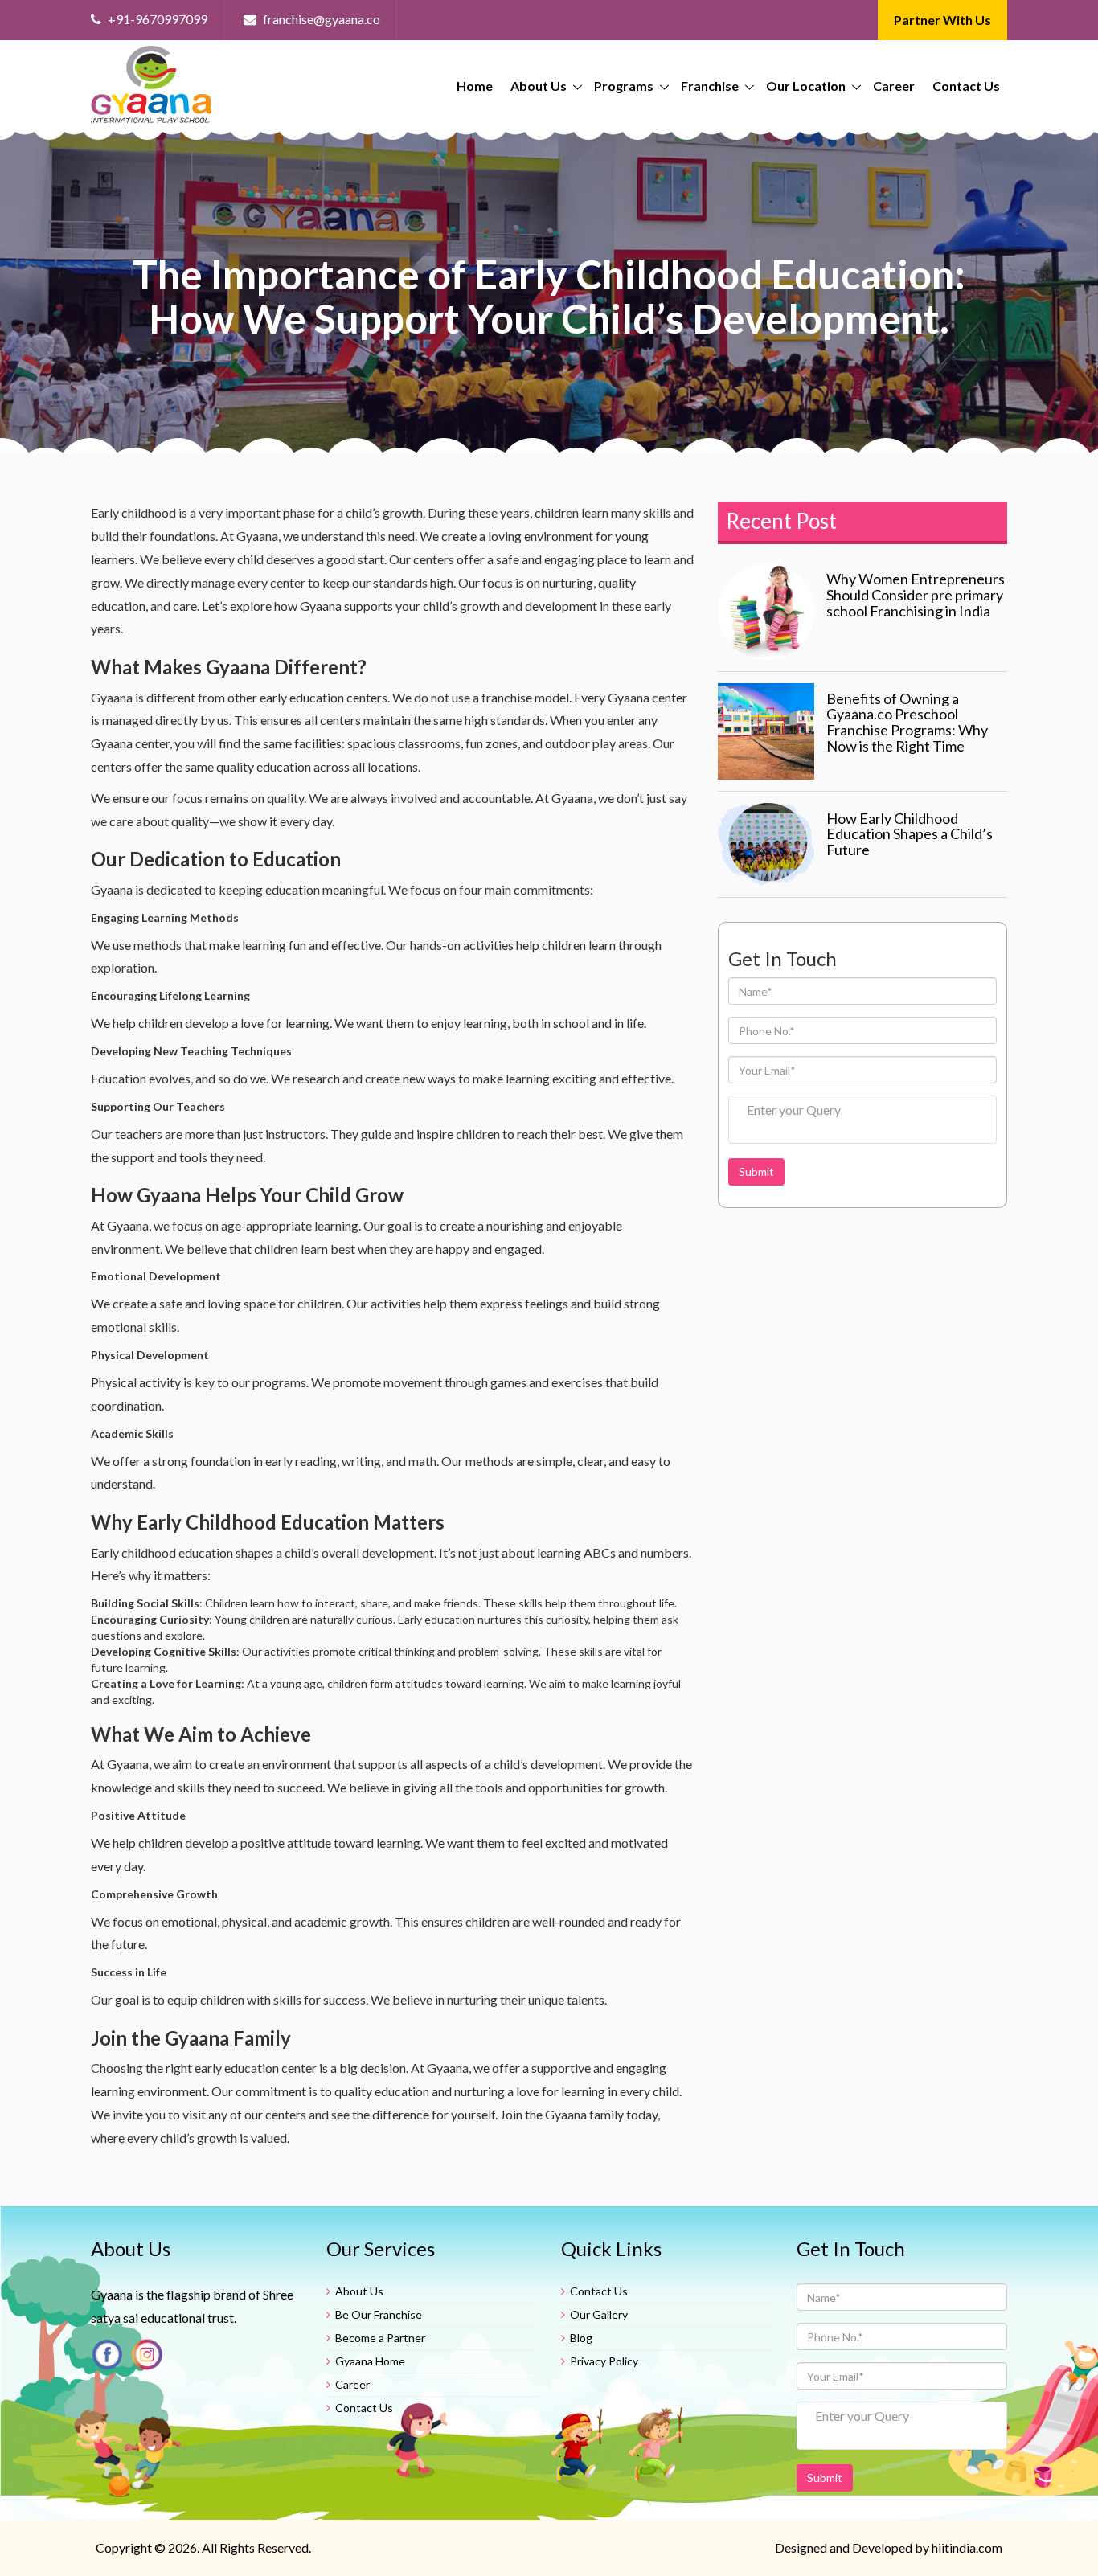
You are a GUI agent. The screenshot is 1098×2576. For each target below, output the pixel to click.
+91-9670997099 (156, 19)
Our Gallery (599, 2314)
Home (475, 86)
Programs (624, 86)
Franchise (710, 86)
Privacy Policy (604, 2361)
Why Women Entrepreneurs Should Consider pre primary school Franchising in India (916, 595)
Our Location (806, 86)
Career (894, 86)
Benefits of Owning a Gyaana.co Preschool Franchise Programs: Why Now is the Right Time (907, 722)
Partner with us (942, 20)
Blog (581, 2338)
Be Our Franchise (379, 2314)
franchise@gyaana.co (320, 19)
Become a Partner (380, 2338)
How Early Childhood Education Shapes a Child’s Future (910, 834)
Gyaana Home (370, 2361)
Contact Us (966, 86)
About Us (539, 86)
